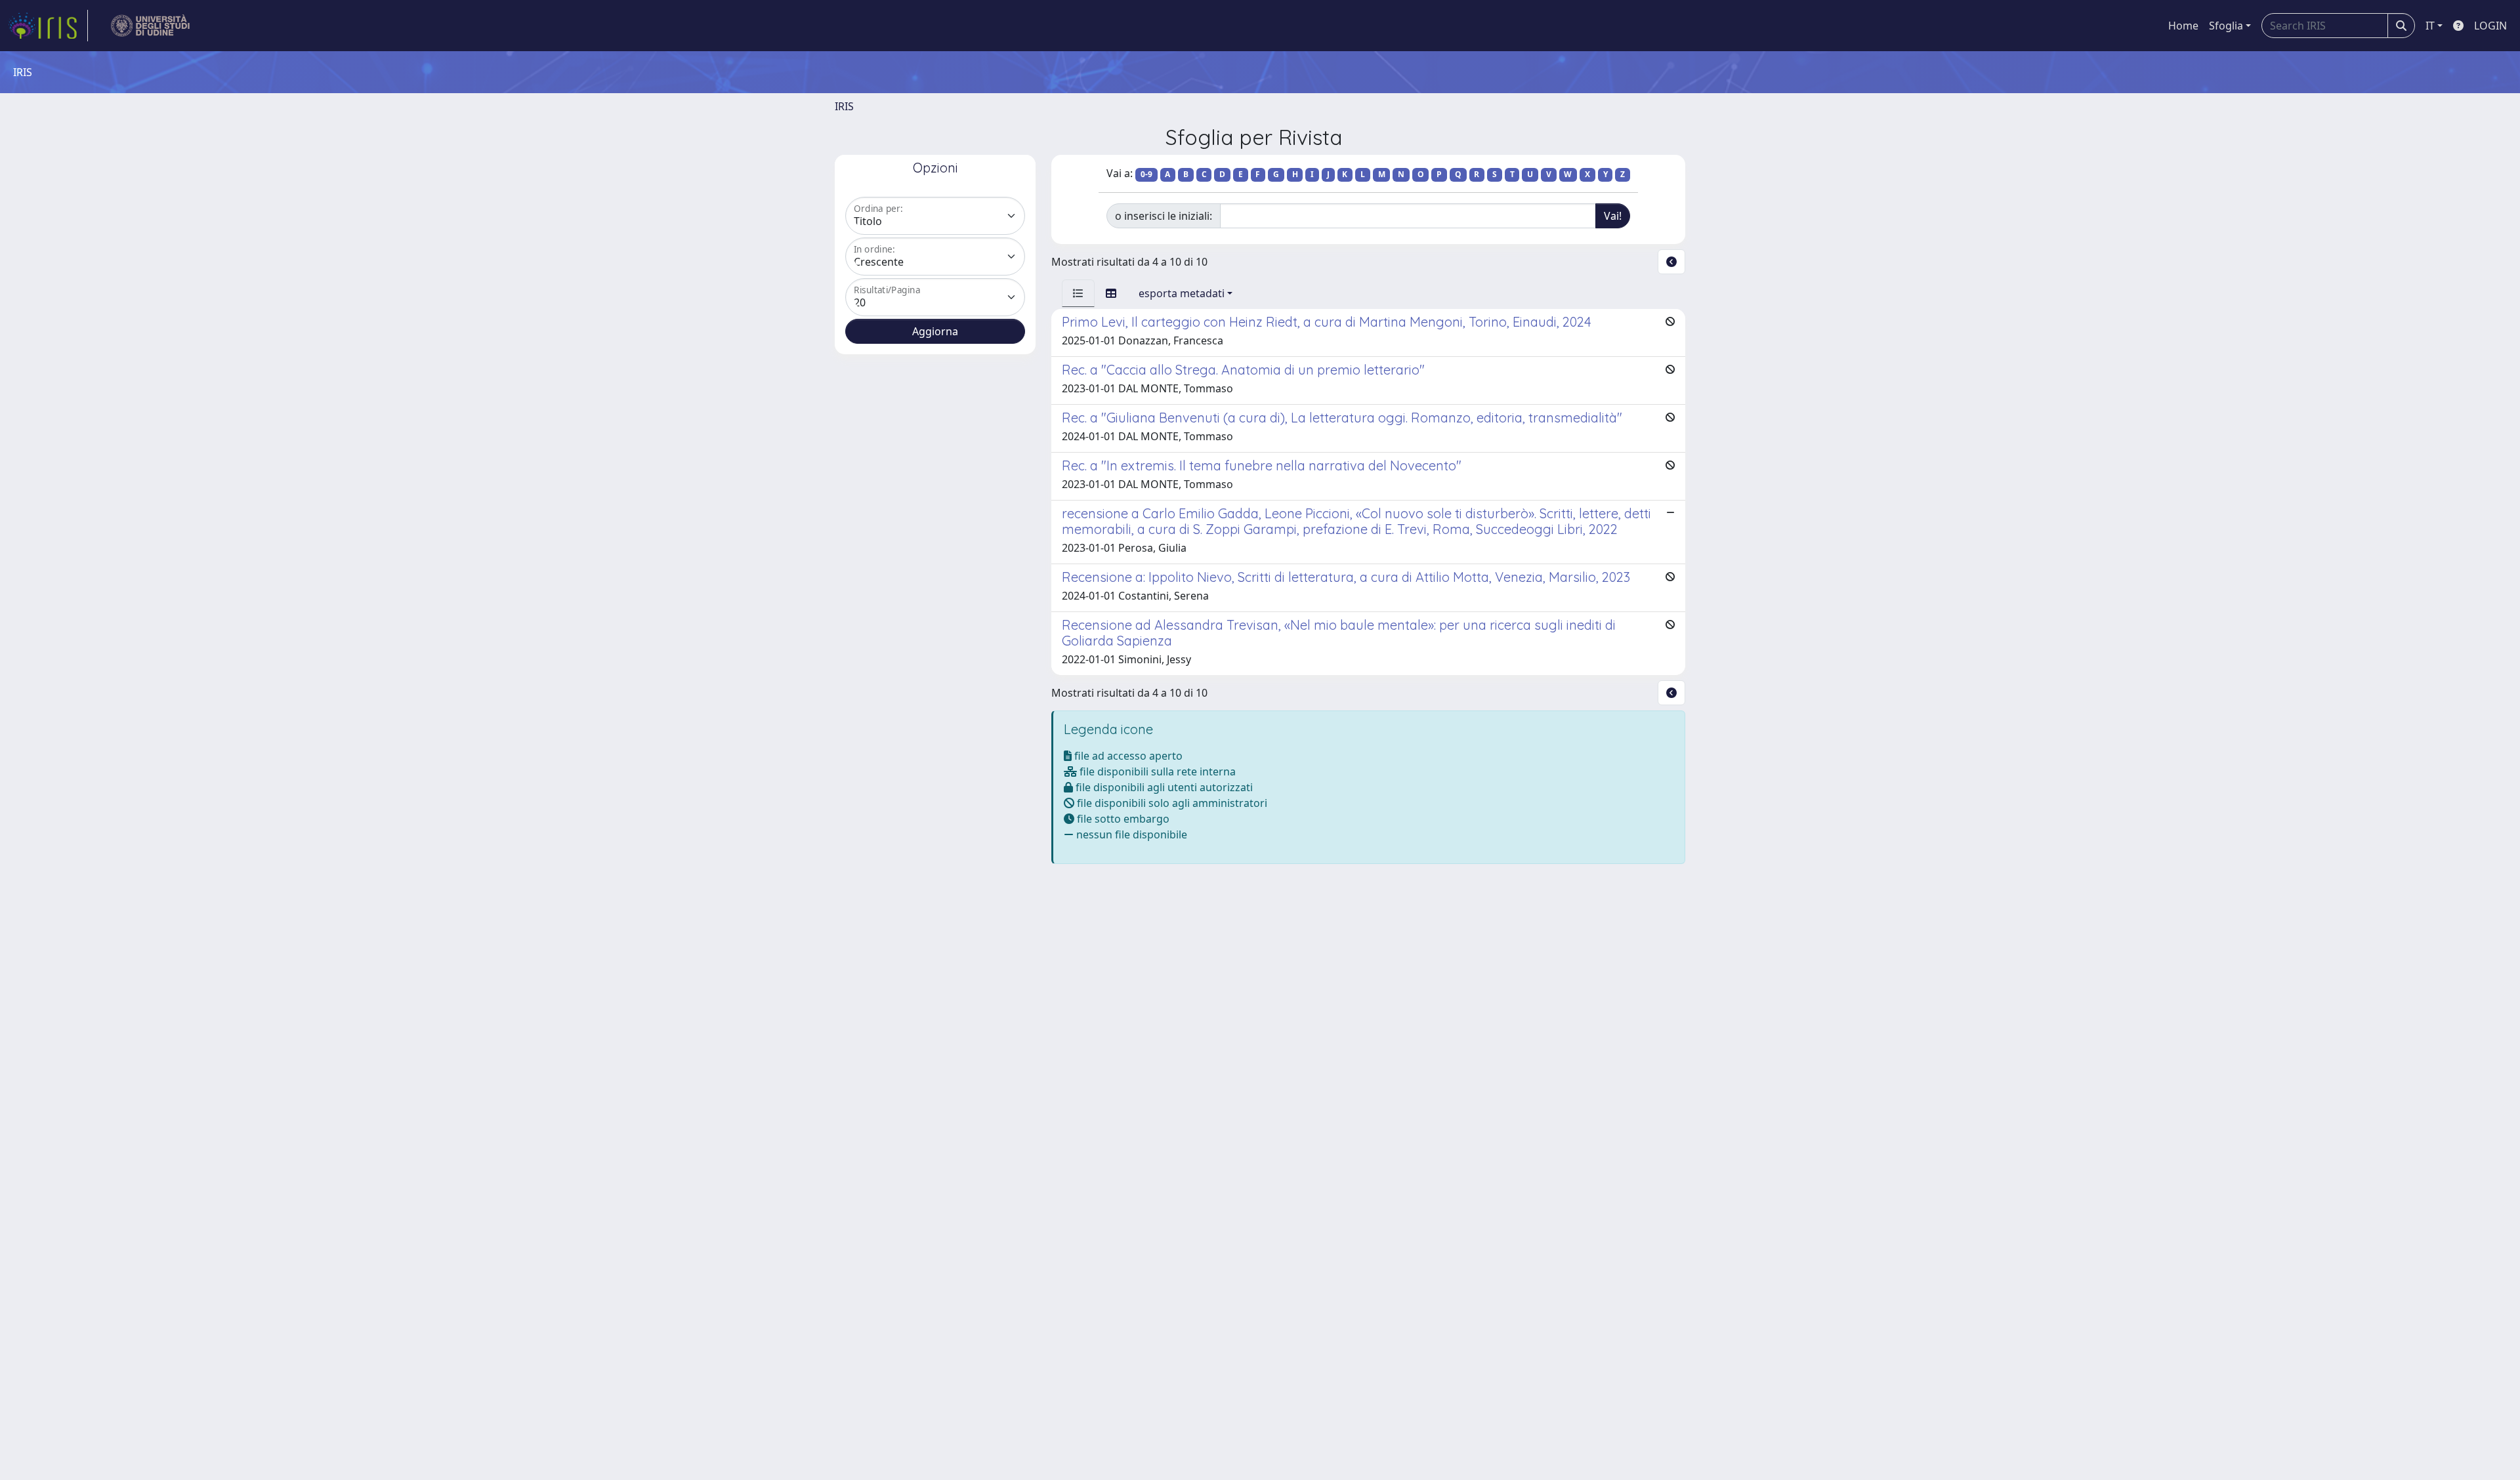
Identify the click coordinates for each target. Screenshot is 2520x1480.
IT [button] (2430, 26)
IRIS (844, 106)
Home (2183, 26)
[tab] (1078, 293)
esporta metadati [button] (1182, 293)
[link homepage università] (151, 26)
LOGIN (2490, 26)
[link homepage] (48, 26)
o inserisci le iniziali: (1164, 216)
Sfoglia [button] (2226, 26)
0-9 (1146, 174)
